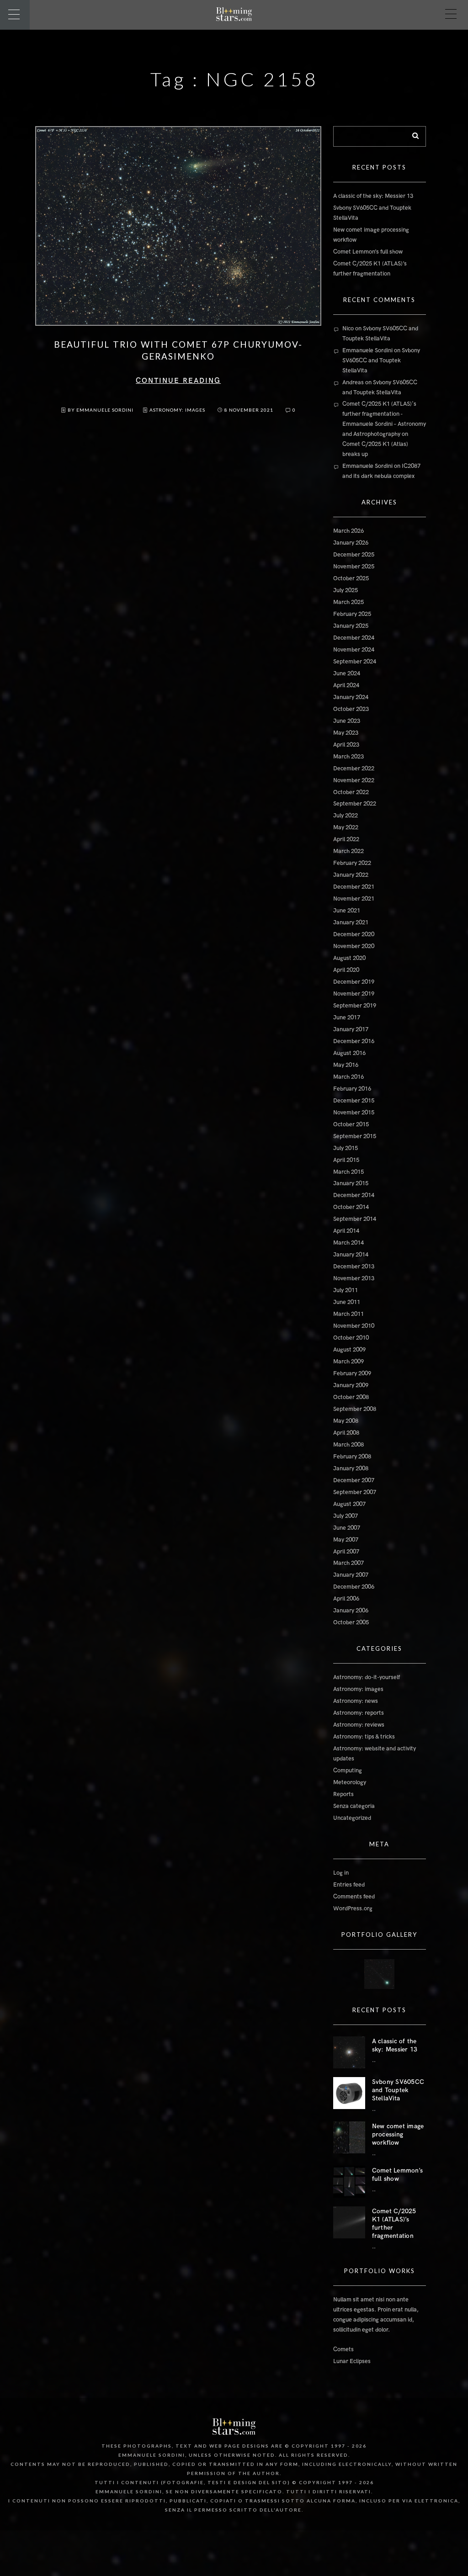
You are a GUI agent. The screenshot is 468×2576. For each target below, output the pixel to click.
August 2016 (349, 1053)
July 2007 (346, 1516)
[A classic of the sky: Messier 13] (349, 2052)
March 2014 (348, 1243)
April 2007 (346, 1552)
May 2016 (346, 1065)
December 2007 (354, 1480)
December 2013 (354, 1267)
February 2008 (352, 1457)
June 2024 (347, 673)
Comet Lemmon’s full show (368, 252)
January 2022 (351, 875)
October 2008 (351, 1397)
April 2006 (346, 1599)
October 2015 (351, 1124)
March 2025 (348, 602)
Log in (341, 1873)
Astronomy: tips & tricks (364, 1737)
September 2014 (355, 1219)
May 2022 (346, 827)
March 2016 (348, 1077)
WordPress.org (353, 1908)
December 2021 (354, 887)
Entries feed (349, 1885)
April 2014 (346, 1231)
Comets (343, 2349)
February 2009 (352, 1373)
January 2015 (351, 1183)
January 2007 (351, 1575)
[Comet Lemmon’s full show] (349, 2182)
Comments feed (354, 1897)
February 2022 (352, 863)
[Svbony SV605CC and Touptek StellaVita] (349, 2093)
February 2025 (352, 614)
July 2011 (346, 1290)
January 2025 (351, 626)
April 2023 (346, 745)
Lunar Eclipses (352, 2361)
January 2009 (351, 1385)
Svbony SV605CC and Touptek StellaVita (381, 360)
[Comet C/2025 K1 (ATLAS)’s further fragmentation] (349, 2222)
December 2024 (354, 638)
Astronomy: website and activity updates (375, 1754)
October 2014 (351, 1207)
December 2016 (354, 1041)
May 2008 (346, 1421)
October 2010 (351, 1338)
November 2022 (354, 780)
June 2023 (347, 721)
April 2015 (346, 1160)
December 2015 (354, 1101)
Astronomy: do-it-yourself (367, 1677)
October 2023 (351, 709)
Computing (348, 1770)
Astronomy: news (356, 1701)
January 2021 (351, 922)
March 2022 (348, 851)
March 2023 (348, 757)
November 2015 (354, 1113)
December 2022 (354, 769)
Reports (343, 1794)
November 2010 (354, 1326)
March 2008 (348, 1445)
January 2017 (351, 1029)
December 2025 (354, 555)
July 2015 (346, 1148)
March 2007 (348, 1563)
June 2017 (347, 1018)
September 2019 (355, 1006)
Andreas (353, 382)
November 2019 (354, 994)
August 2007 (349, 1504)
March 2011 (348, 1314)
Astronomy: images (177, 410)
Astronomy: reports (359, 1713)
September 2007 (355, 1492)
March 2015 (348, 1172)
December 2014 (354, 1195)
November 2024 (354, 650)
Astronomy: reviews (359, 1725)
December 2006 (354, 1587)
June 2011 (347, 1302)
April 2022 (346, 839)
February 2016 (352, 1089)
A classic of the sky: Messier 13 (373, 196)
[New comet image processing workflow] (349, 2137)
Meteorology (350, 1782)
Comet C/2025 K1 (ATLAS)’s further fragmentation (394, 2224)
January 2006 (351, 1611)
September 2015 (355, 1136)
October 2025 (351, 578)
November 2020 (354, 946)
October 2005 (351, 1622)
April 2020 (346, 970)
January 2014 (351, 1255)
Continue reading (178, 381)
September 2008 (355, 1409)
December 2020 (354, 934)
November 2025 (354, 567)
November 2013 (354, 1278)
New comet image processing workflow (398, 2134)
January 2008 (351, 1468)
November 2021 (354, 899)
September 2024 (355, 662)
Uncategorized (352, 1818)
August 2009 (349, 1350)
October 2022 (351, 792)
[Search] (412, 134)
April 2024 (346, 685)
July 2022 (346, 816)
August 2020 (349, 958)
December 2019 (354, 982)
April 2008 (346, 1433)
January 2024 (351, 697)
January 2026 (351, 543)
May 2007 (346, 1540)
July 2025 (346, 590)
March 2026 (348, 531)
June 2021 (347, 911)
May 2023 (346, 733)
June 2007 (347, 1528)
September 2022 (355, 804)
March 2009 (348, 1362)
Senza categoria (354, 1806)
